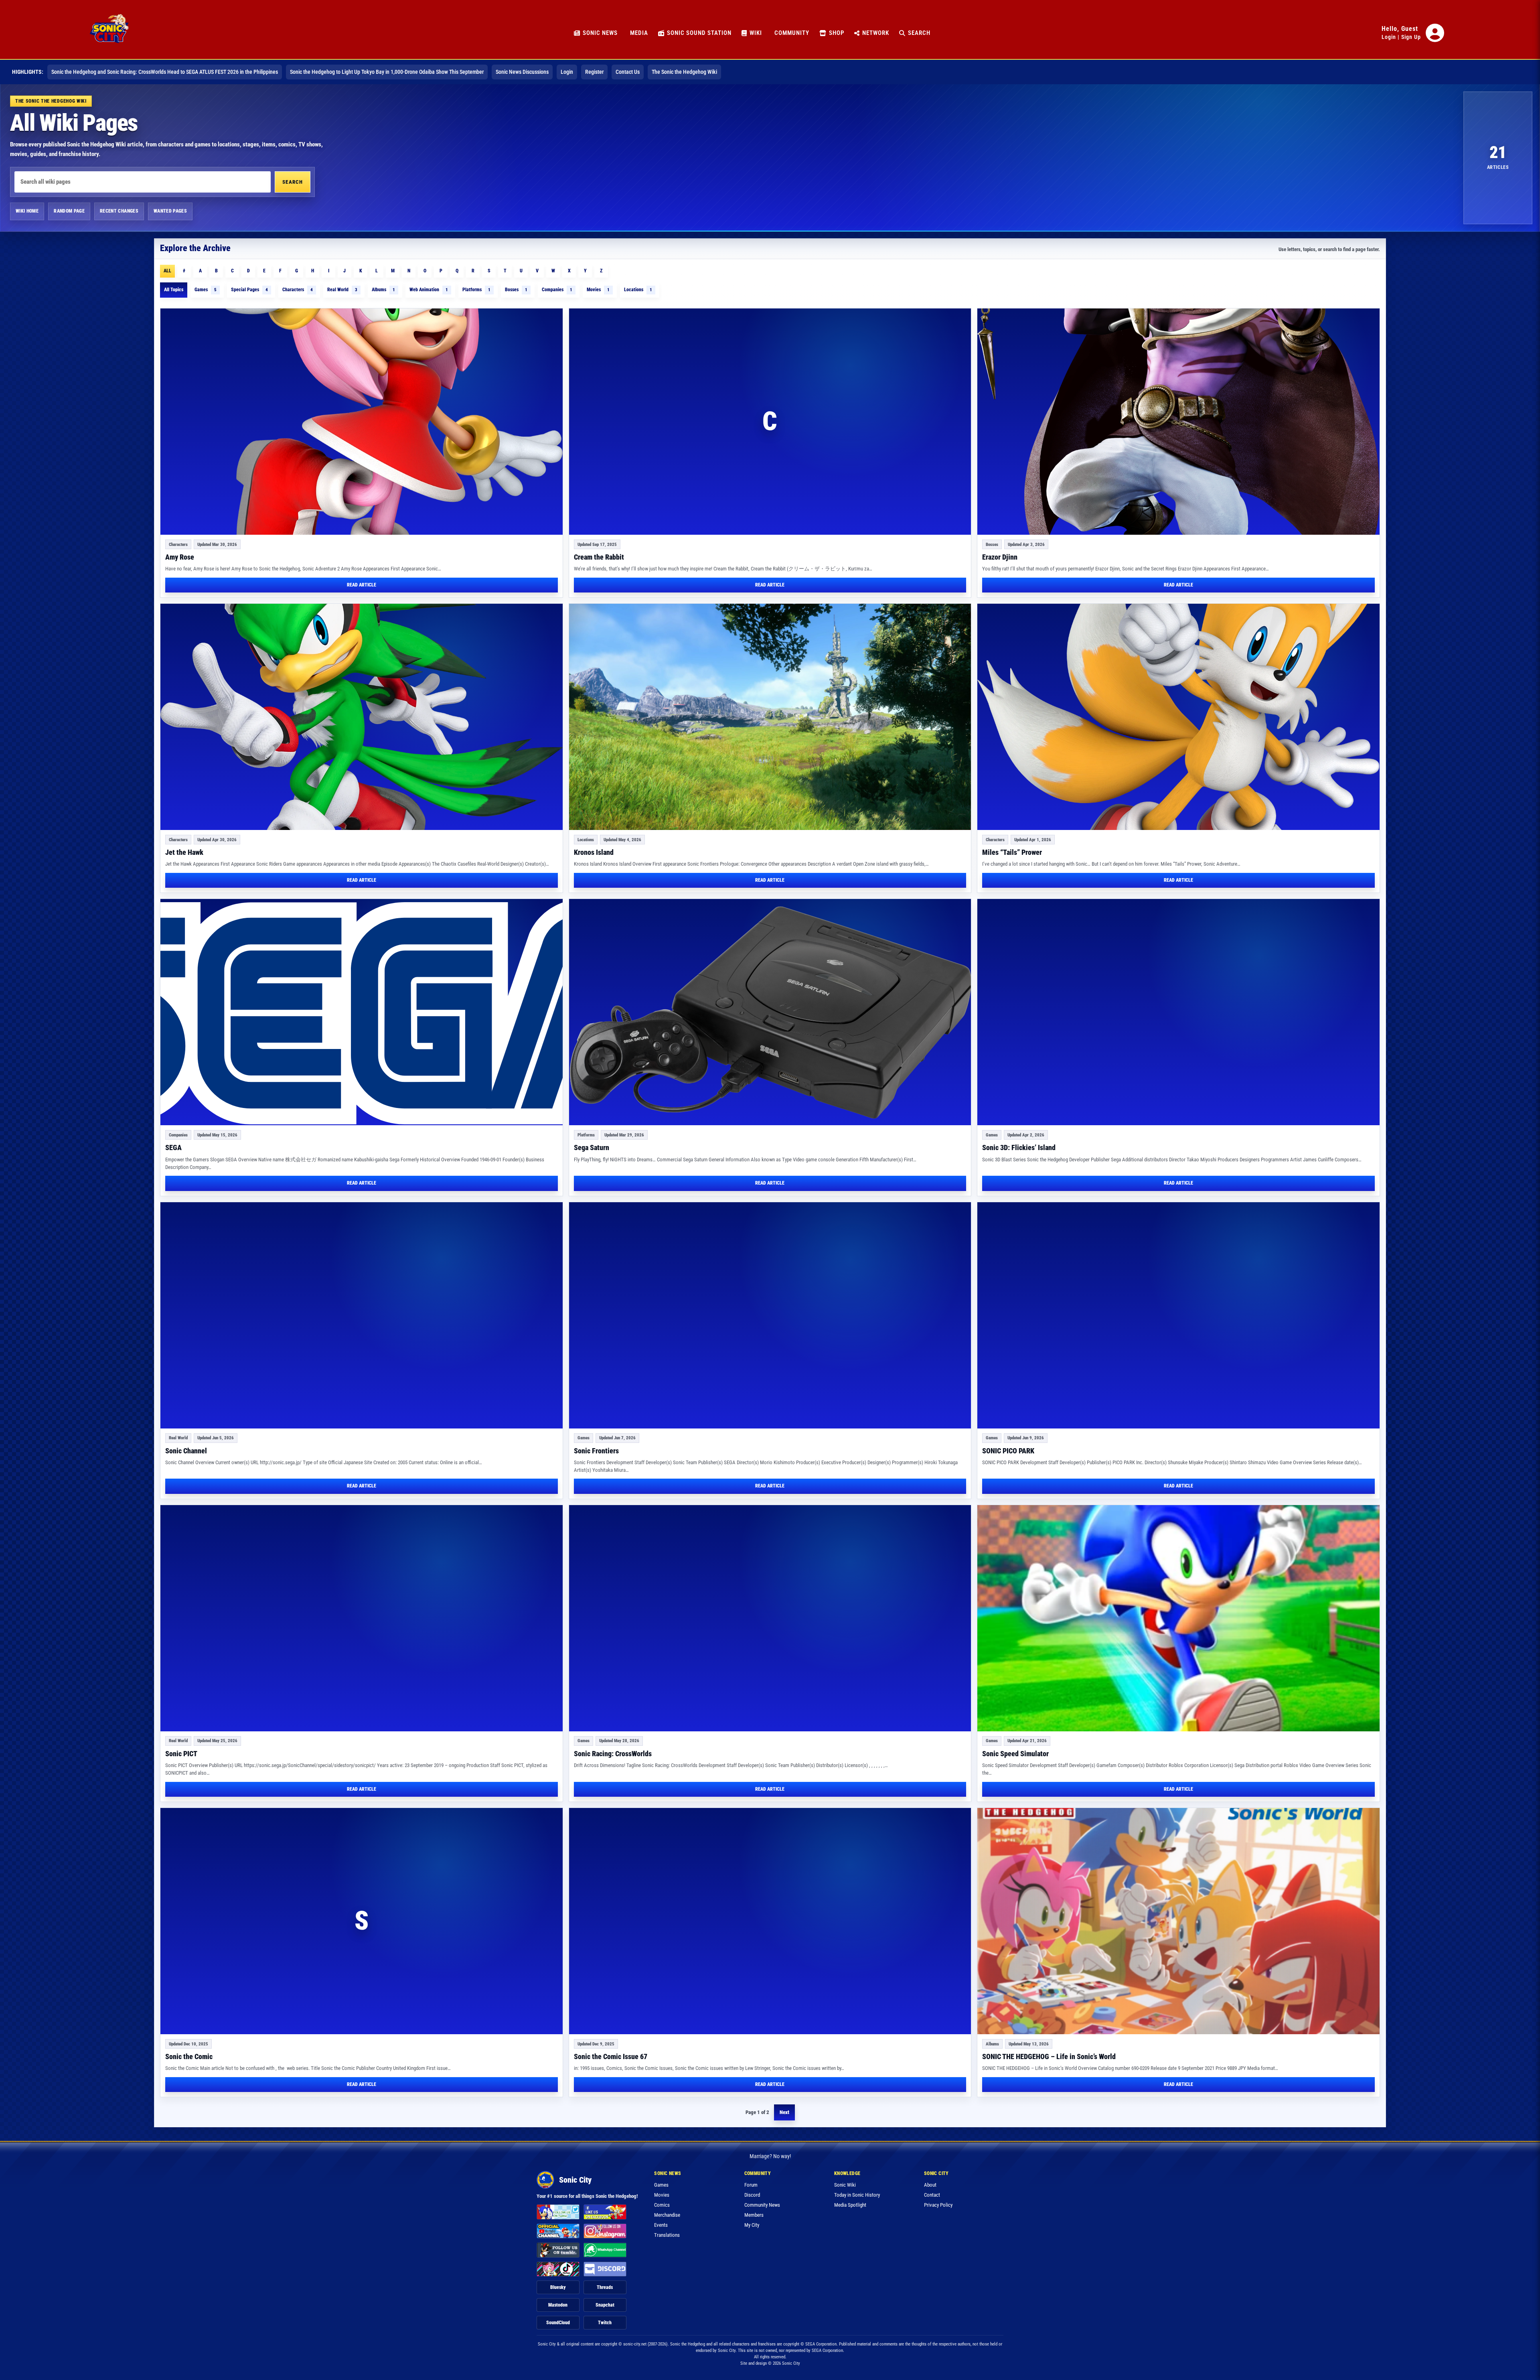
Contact (932, 2195)
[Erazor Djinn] (1178, 422)
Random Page (69, 211)
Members (754, 2215)
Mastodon (558, 2305)
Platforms (476, 290)
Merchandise (667, 2215)
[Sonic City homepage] (109, 33)
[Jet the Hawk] (362, 717)
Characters (298, 290)
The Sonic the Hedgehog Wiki (684, 72)
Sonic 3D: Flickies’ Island (1019, 1147)
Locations (638, 290)
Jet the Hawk (184, 852)
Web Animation (429, 290)
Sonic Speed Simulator (1015, 1754)
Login (1389, 37)
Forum (751, 2185)
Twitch (605, 2323)
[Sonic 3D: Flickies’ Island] (1178, 1012)
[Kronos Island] (770, 717)
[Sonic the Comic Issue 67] (770, 1921)
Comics (662, 2205)
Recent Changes (119, 211)
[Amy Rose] (362, 422)
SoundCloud (558, 2323)
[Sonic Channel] (362, 1315)
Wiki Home (27, 211)
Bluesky (558, 2287)
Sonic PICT (181, 1754)
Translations (667, 2235)
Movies (598, 290)
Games (206, 290)
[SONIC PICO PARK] (1178, 1315)
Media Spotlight (850, 2205)
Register (594, 72)
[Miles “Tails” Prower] (1178, 717)
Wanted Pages (170, 211)
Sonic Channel (186, 1451)
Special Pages (249, 290)
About (930, 2185)
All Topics (174, 290)
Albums (383, 290)
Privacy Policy (938, 2205)
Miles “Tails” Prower (1012, 852)
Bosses (516, 290)
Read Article (362, 585)
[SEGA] (362, 1012)
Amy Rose (180, 557)
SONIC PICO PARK (1008, 1451)
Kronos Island (594, 852)
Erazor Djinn (1000, 557)
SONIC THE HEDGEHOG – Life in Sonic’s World (1049, 2056)
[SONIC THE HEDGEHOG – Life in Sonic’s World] (1178, 1921)
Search (293, 182)
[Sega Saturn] (770, 1012)
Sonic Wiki (845, 2185)
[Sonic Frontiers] (770, 1315)
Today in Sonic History (857, 2195)
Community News (762, 2205)
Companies (557, 290)
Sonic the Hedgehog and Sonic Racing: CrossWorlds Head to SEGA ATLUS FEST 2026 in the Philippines (165, 72)
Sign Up (1411, 37)
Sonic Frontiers (596, 1451)
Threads (605, 2287)
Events (661, 2225)
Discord (752, 2195)
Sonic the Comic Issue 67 (611, 2056)
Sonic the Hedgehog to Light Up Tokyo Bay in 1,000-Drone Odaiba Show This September (387, 72)
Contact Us (628, 72)
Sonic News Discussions (522, 72)
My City (752, 2225)
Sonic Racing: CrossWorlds (613, 1754)
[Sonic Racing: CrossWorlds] (770, 1618)
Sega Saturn (592, 1147)
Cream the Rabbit (599, 557)
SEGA (173, 1147)
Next (784, 2112)
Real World (342, 290)
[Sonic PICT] (362, 1618)
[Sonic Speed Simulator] (1178, 1618)
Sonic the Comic (189, 2056)
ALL (167, 271)
